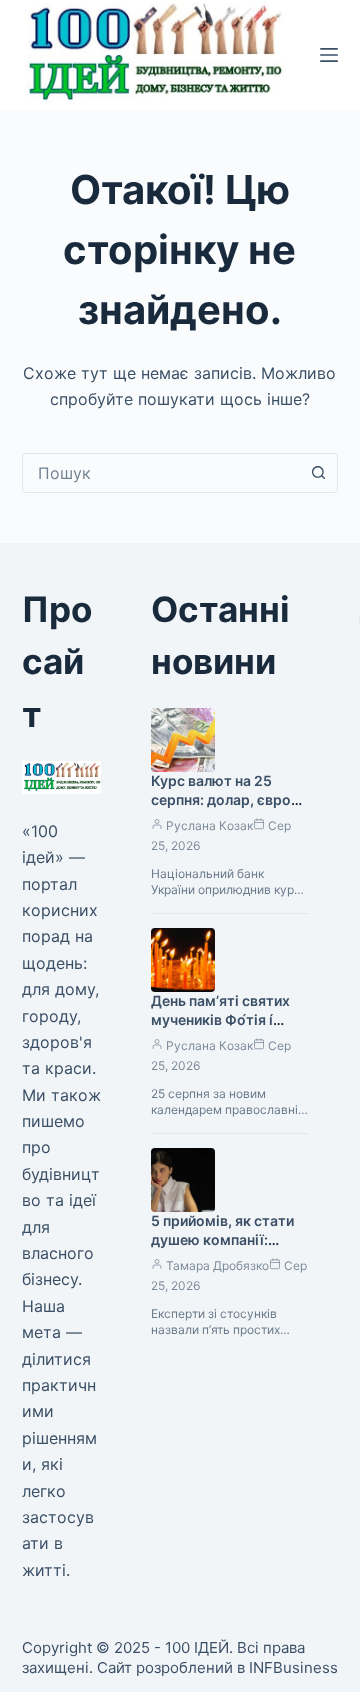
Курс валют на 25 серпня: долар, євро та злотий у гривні (221, 799)
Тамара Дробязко (217, 1265)
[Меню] (329, 55)
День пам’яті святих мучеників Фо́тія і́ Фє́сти (220, 1019)
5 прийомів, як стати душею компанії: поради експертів (222, 1239)
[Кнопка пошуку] (318, 473)
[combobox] (161, 473)
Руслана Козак (209, 825)
